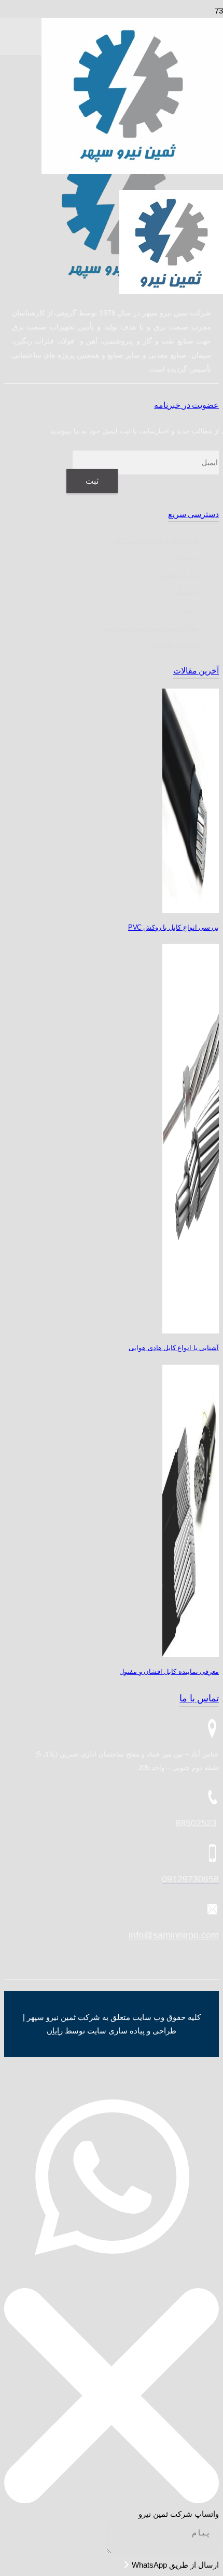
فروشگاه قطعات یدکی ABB (156, 540)
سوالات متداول (175, 644)
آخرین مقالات (196, 671)
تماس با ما (182, 610)
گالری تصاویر (178, 575)
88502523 (196, 1823)
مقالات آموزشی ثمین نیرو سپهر (150, 627)
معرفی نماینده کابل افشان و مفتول (169, 1672)
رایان (55, 2031)
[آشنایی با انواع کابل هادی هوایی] (191, 1331)
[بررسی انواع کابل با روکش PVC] (191, 910)
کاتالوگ (187, 592)
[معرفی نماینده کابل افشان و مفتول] (191, 1654)
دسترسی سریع (193, 514)
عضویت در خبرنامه (186, 405)
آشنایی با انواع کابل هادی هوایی (174, 1348)
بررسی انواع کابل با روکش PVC (173, 927)
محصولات (183, 558)
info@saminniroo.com (174, 1935)
